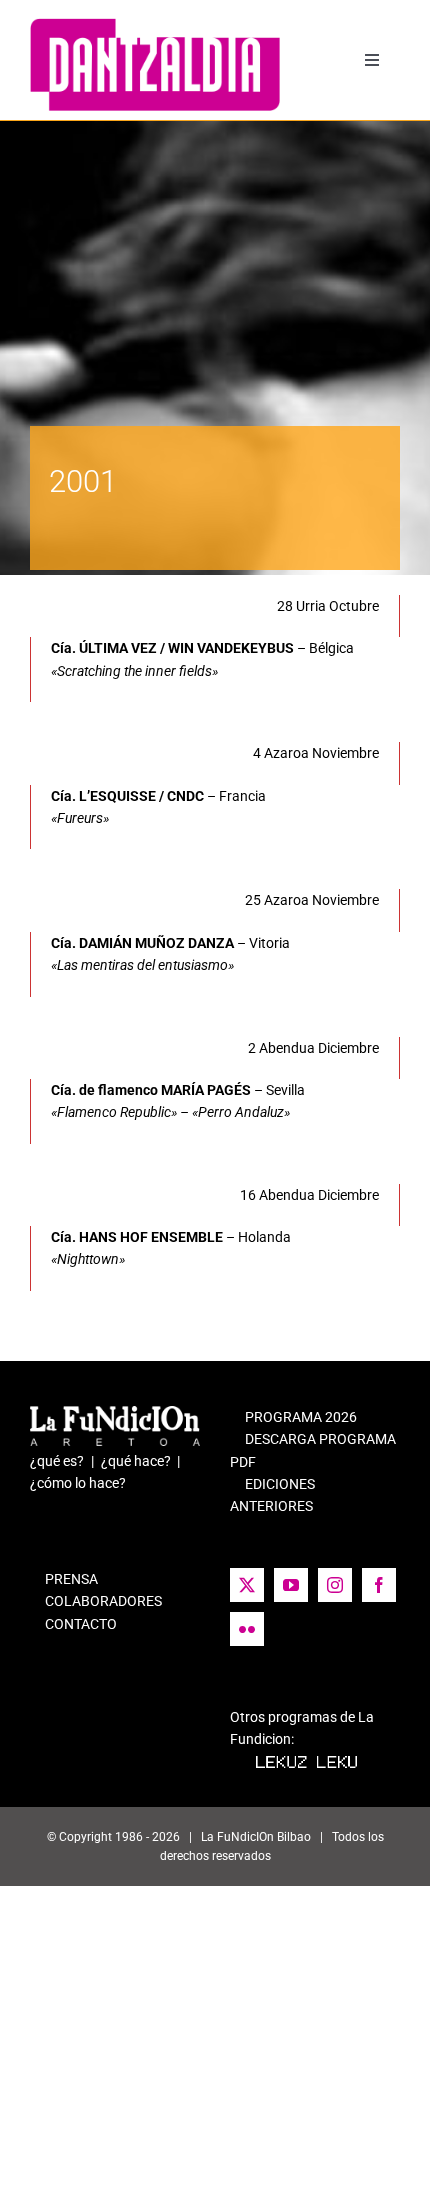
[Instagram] (335, 1585)
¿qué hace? (136, 1461)
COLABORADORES (96, 1601)
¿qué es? (57, 1461)
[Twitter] (247, 1585)
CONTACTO (73, 1624)
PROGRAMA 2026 (293, 1417)
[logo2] (155, 25)
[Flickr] (247, 1629)
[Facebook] (379, 1585)
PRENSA (64, 1579)
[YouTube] (291, 1585)
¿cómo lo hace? (78, 1483)
